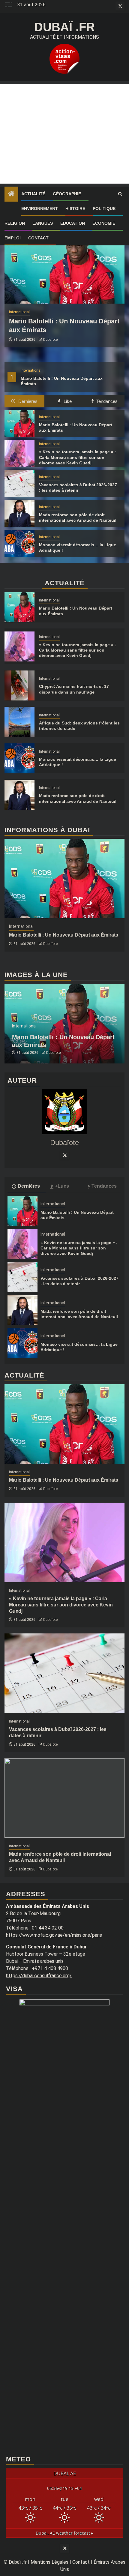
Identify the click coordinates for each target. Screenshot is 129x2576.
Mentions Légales (49, 2562)
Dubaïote (50, 340)
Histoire (75, 208)
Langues (43, 223)
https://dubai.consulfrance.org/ (39, 1976)
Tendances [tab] (106, 401)
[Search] (120, 194)
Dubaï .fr (64, 27)
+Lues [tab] (62, 1186)
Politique (104, 208)
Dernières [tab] (27, 401)
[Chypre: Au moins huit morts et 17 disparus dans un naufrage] (19, 685)
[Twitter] (64, 1155)
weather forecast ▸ (64, 2533)
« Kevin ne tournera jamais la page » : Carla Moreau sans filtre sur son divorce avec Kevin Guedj (78, 457)
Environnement (40, 208)
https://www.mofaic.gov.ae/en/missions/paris (54, 1935)
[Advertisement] (64, 134)
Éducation (73, 223)
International (31, 370)
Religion (15, 223)
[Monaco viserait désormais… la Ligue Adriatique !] (19, 544)
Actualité (33, 194)
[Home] (11, 194)
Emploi (13, 238)
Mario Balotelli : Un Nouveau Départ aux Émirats (64, 935)
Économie (104, 223)
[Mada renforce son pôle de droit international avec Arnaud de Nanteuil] (19, 514)
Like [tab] (67, 401)
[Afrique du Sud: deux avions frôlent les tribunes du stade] (19, 722)
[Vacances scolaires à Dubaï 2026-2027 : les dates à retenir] (19, 484)
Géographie (67, 194)
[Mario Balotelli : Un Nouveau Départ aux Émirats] (64, 264)
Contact (38, 238)
